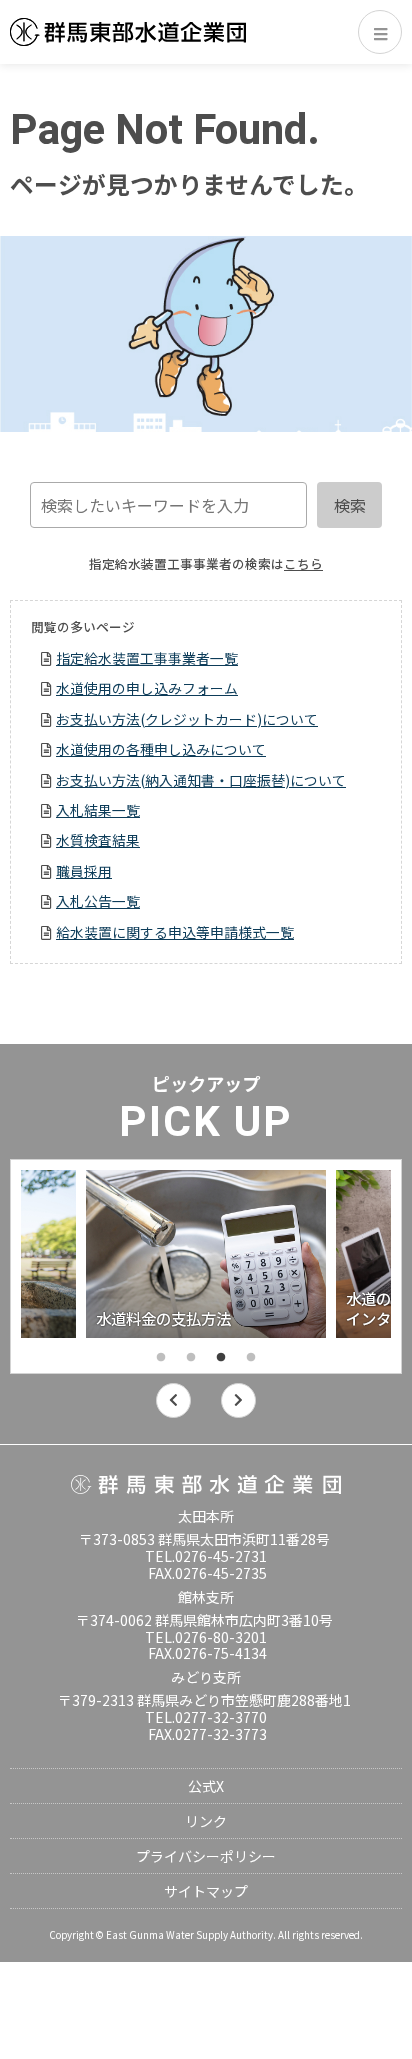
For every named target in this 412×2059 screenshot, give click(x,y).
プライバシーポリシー (206, 1856)
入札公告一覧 (98, 901)
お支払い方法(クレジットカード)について (187, 719)
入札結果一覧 (98, 810)
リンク (206, 1821)
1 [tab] (161, 1358)
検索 (350, 505)
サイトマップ (206, 1891)
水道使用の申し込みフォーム (147, 688)
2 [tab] (191, 1358)
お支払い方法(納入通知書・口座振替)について (201, 780)
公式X (206, 1786)
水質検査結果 (98, 840)
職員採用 (84, 871)
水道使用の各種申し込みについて (161, 749)
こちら (303, 563)
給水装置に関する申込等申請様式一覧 (175, 932)
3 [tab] (221, 1358)
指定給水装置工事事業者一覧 (147, 658)
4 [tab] (251, 1358)
